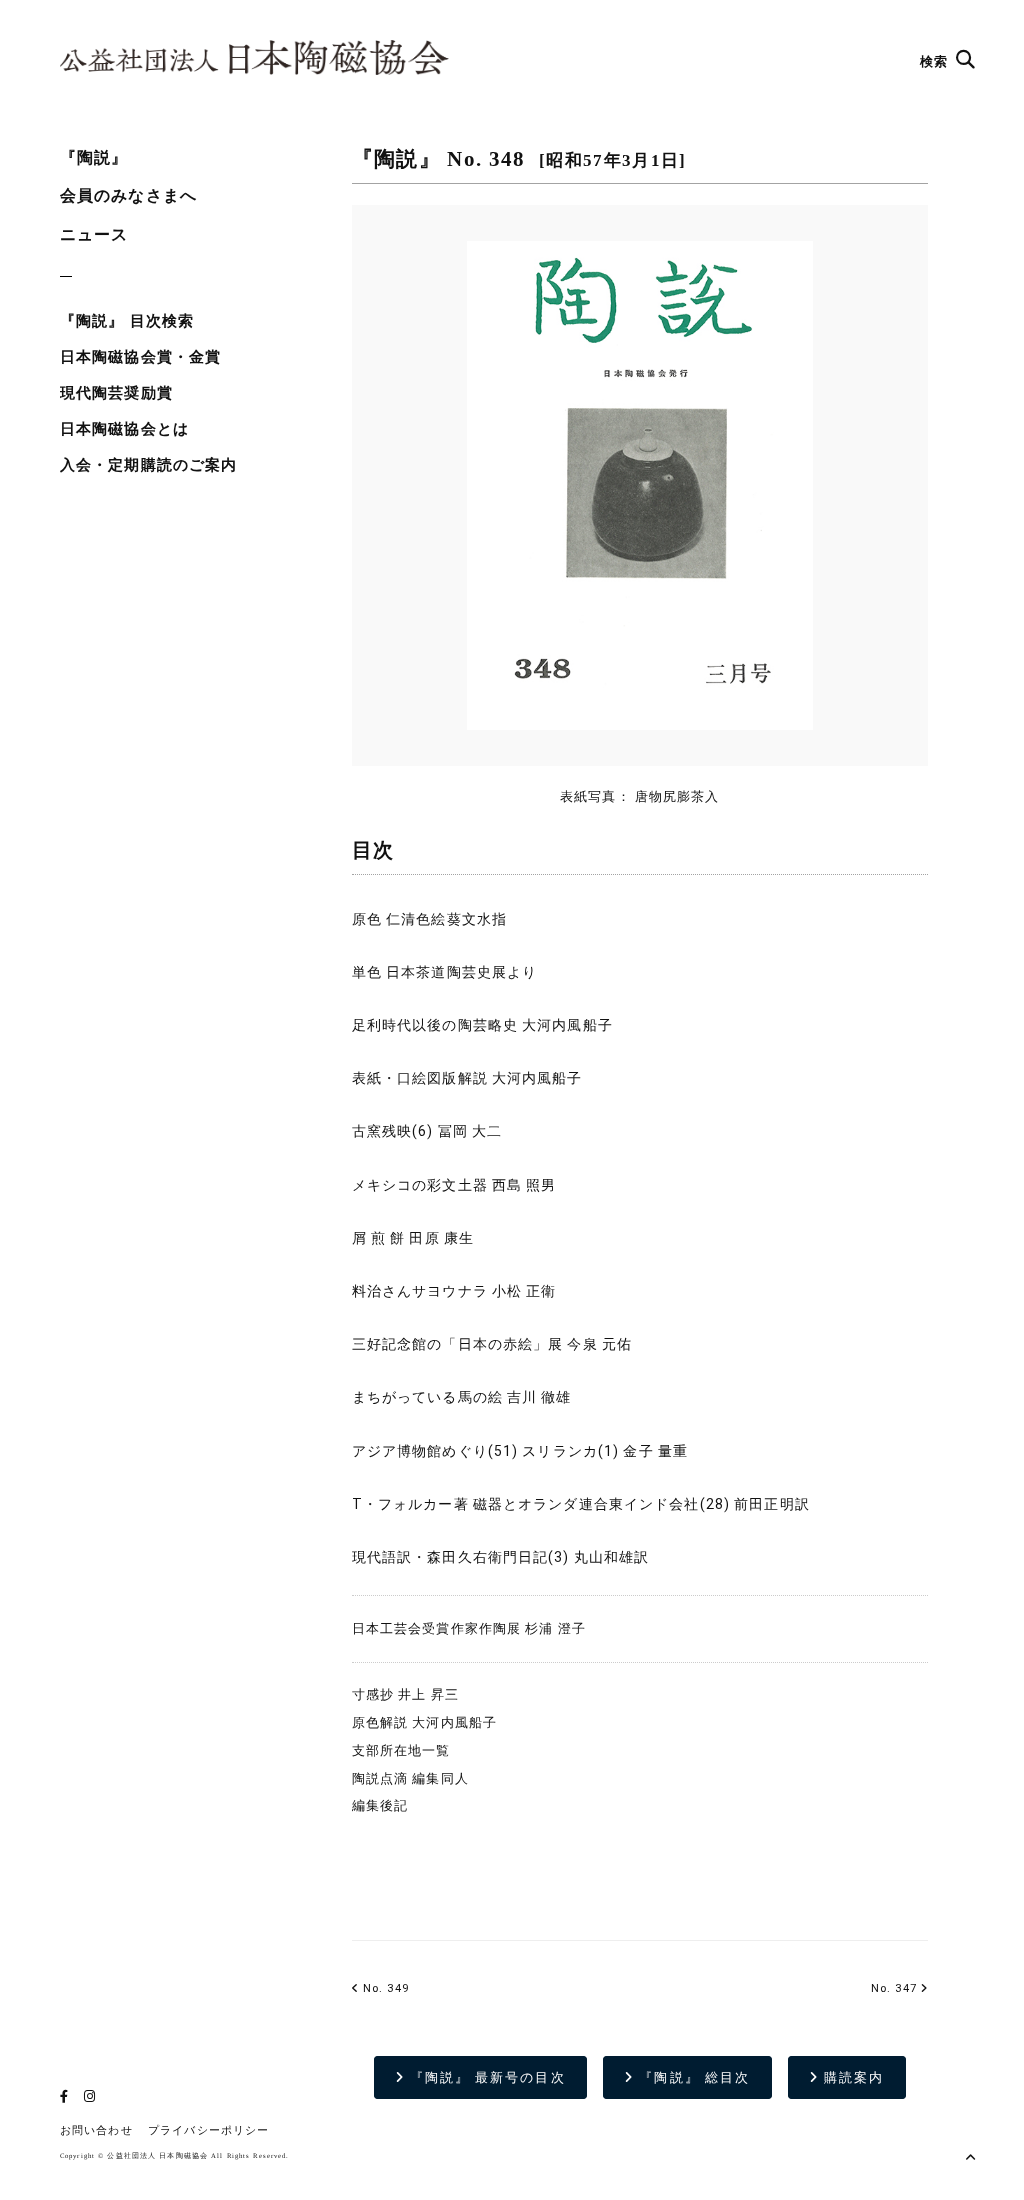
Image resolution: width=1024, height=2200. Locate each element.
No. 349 (384, 1988)
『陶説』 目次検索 (127, 321)
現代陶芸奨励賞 (116, 393)
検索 (936, 61)
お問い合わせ (96, 2130)
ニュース (94, 234)
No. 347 (894, 1988)
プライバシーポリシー (208, 2130)
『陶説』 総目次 (692, 2077)
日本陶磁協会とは (124, 429)
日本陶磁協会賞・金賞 (140, 357)
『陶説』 (94, 157)
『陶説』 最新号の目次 (485, 2077)
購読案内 (851, 2077)
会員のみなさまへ (128, 195)
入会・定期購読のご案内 (148, 465)
